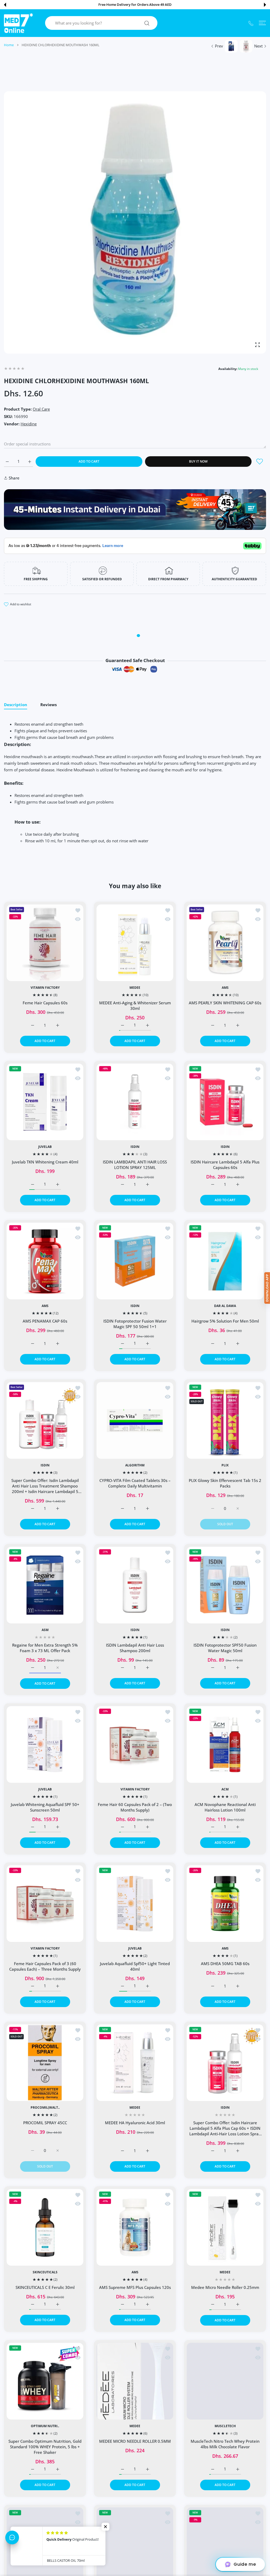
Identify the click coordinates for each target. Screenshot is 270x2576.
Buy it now (198, 461)
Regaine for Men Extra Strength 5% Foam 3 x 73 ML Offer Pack (45, 1648)
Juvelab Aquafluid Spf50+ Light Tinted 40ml (135, 1966)
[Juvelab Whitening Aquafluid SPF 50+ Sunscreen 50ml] (45, 1744)
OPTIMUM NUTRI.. (45, 2426)
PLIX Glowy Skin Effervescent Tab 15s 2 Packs (225, 1483)
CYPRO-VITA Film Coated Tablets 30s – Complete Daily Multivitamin (135, 1483)
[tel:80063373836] (251, 23)
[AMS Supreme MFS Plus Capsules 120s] (135, 2227)
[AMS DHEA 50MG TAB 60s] (225, 1904)
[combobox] (103, 23)
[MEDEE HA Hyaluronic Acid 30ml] (135, 2063)
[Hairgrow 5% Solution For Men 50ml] (225, 1261)
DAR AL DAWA (225, 1306)
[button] (5, 5)
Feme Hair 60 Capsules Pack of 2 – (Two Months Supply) (135, 1807)
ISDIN (135, 1147)
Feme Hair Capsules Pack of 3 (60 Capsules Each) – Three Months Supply (45, 1966)
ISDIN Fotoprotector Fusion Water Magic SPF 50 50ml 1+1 (135, 1324)
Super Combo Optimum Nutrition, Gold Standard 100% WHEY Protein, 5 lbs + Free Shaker (45, 2447)
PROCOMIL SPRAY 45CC (45, 2123)
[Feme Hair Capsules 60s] (45, 943)
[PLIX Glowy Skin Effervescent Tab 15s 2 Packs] (225, 1420)
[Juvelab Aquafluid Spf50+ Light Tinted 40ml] (135, 1904)
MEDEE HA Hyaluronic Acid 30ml (135, 2123)
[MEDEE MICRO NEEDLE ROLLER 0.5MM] (135, 2381)
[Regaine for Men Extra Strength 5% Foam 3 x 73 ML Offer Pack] (45, 1585)
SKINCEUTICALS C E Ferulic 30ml (45, 2288)
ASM (45, 1630)
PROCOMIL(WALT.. (45, 2108)
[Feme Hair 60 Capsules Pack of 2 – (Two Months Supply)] (135, 1744)
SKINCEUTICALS (45, 2273)
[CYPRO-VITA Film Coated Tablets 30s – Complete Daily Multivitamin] (135, 1420)
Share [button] (14, 478)
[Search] (147, 23)
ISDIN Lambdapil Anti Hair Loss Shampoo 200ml (135, 1648)
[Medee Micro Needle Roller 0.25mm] (225, 2227)
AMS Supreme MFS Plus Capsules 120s (135, 2288)
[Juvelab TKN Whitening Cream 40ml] (45, 1102)
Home (9, 45)
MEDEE (135, 988)
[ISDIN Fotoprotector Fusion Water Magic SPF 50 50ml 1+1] (135, 1261)
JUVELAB (45, 1147)
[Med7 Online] (18, 23)
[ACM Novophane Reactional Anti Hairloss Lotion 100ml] (225, 1744)
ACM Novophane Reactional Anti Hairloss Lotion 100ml (225, 1807)
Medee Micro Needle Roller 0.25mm (225, 2287)
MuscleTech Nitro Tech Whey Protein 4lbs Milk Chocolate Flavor (225, 2444)
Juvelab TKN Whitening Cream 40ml (45, 1162)
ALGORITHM (135, 1465)
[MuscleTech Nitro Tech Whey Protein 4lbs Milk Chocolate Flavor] (225, 2381)
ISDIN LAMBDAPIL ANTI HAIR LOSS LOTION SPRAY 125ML (135, 1165)
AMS (225, 988)
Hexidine (29, 424)
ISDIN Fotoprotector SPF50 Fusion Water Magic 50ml (225, 1648)
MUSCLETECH (225, 2426)
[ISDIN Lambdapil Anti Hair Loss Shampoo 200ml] (135, 1585)
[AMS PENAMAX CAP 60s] (45, 1261)
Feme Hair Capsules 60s (45, 1003)
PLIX (225, 1465)
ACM (225, 1789)
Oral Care (41, 409)
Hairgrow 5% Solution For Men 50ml (225, 1321)
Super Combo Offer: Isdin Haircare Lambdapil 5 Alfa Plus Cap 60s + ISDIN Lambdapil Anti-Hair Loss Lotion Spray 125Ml (225, 2128)
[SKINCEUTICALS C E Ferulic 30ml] (45, 2227)
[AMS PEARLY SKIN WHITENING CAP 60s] (225, 943)
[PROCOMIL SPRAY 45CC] (45, 2063)
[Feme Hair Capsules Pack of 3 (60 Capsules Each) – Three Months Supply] (45, 1904)
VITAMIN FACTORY (45, 988)
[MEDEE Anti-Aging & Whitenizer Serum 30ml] (135, 943)
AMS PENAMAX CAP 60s (45, 1321)
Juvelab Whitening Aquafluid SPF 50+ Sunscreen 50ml (45, 1807)
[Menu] (262, 23)
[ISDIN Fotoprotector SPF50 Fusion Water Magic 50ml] (225, 1585)
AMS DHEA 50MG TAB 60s (225, 1964)
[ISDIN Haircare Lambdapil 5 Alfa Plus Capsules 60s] (225, 1102)
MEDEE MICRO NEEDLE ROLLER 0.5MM (135, 2441)
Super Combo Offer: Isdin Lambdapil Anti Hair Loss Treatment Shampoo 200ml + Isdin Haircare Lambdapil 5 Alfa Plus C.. (45, 1486)
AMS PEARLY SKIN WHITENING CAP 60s (225, 1003)
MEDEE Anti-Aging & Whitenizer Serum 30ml (135, 1006)
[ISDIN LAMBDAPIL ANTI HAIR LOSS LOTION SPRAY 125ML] (135, 1102)
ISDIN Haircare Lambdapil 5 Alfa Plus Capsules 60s (225, 1165)
